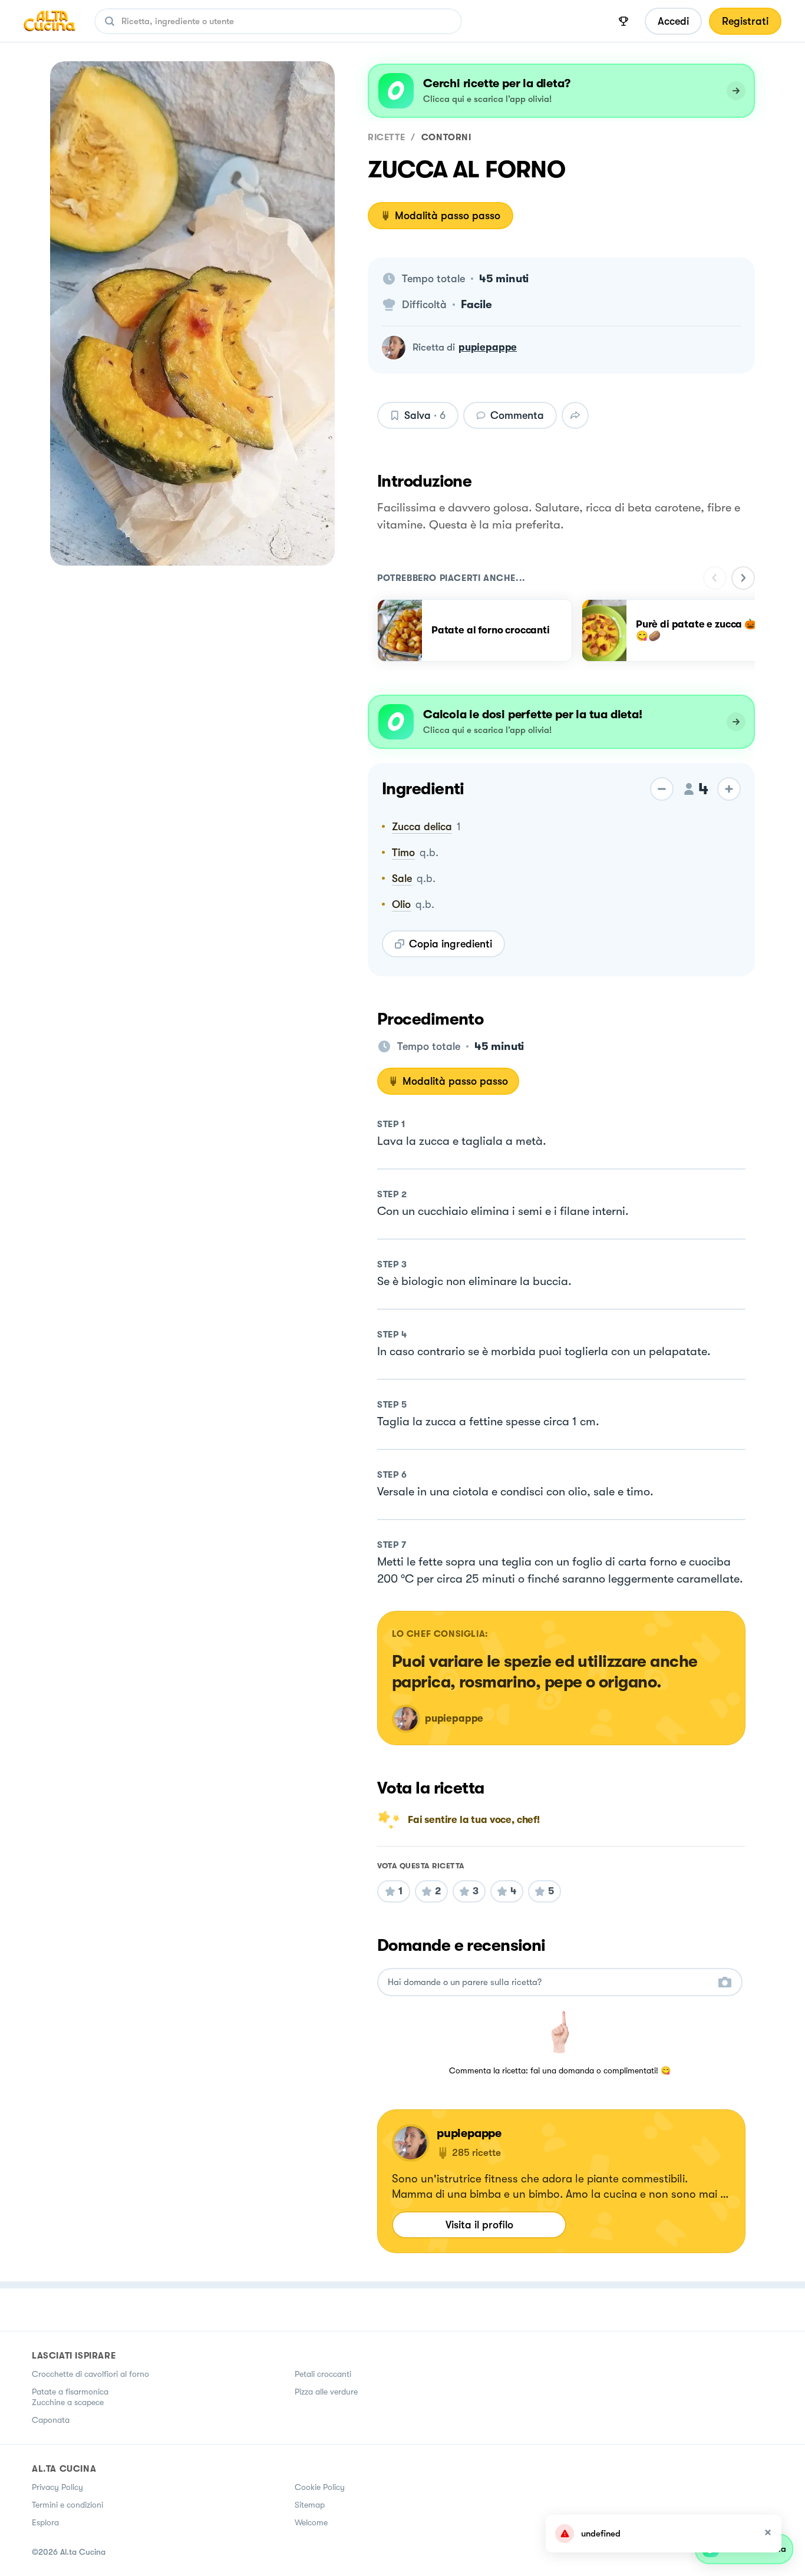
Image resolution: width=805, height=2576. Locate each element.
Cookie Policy (320, 2487)
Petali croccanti (323, 2374)
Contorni (446, 137)
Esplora (45, 2522)
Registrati (745, 21)
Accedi (673, 21)
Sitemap (310, 2505)
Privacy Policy (57, 2487)
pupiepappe (488, 347)
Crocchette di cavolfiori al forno (90, 2374)
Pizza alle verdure (326, 2392)
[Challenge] (623, 21)
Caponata (51, 2420)
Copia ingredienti (451, 944)
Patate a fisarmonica (70, 2392)
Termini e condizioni (67, 2505)
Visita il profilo (479, 2225)
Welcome (311, 2522)
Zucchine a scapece (68, 2402)
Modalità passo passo (448, 216)
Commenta (517, 415)
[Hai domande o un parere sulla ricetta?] (549, 1982)
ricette (386, 137)
